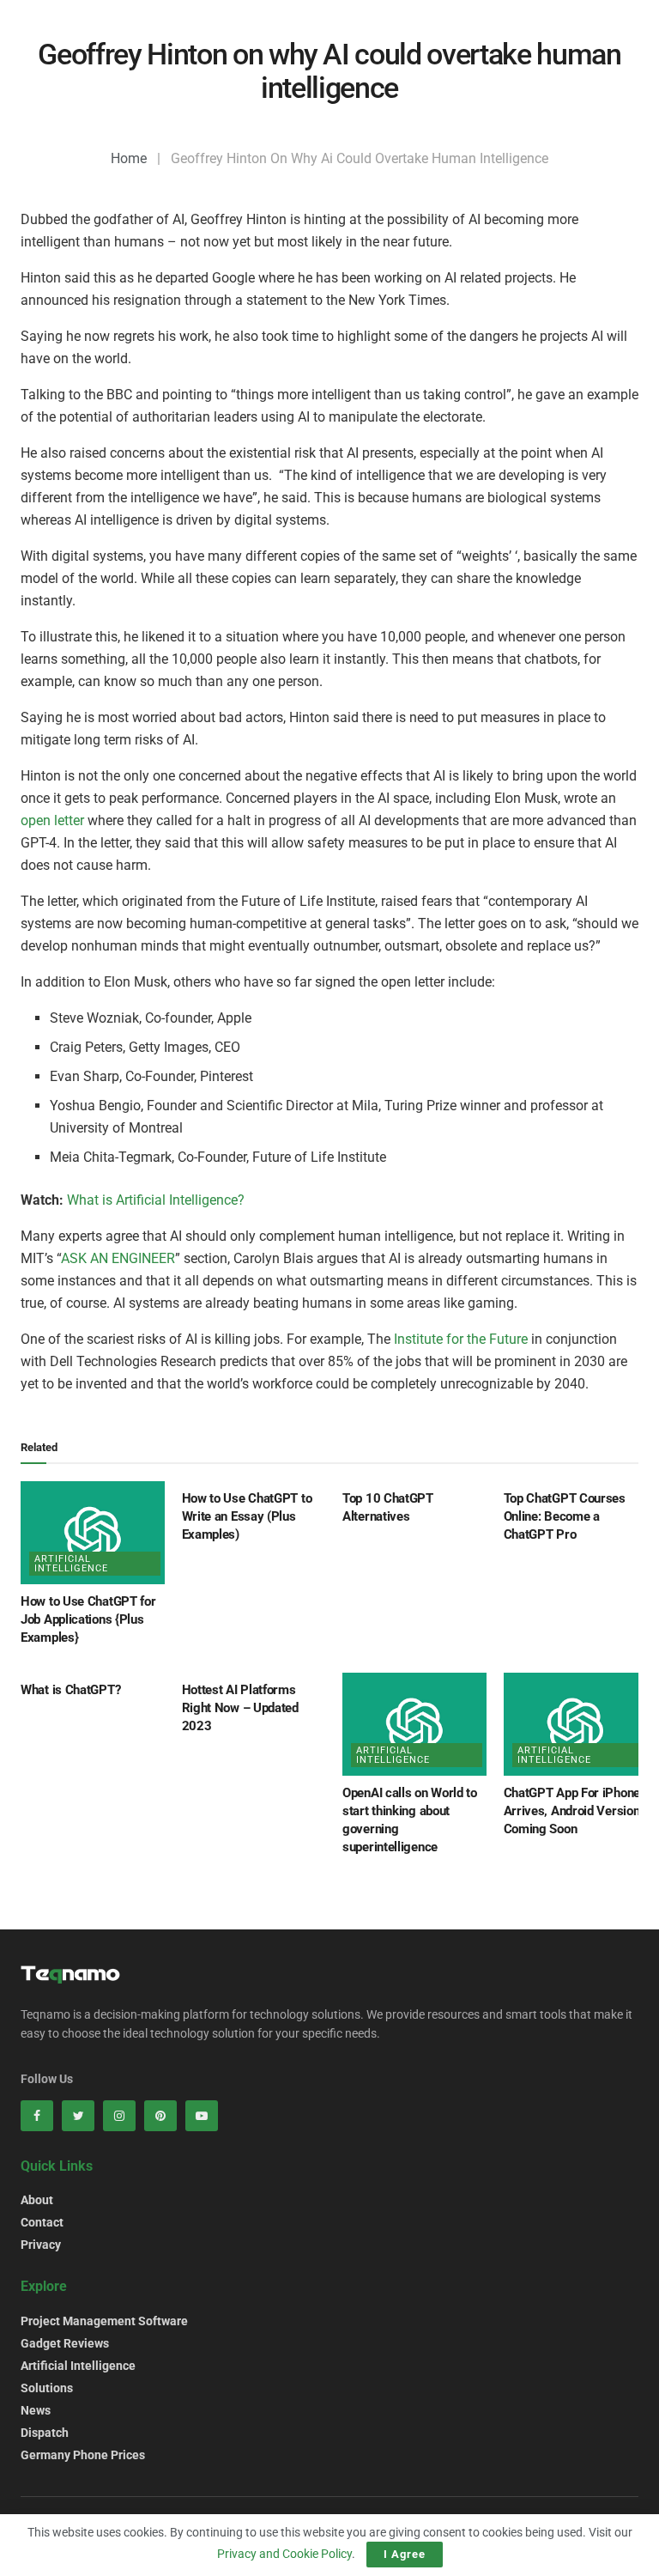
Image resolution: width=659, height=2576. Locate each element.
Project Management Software (104, 2321)
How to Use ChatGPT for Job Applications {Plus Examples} (88, 1619)
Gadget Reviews (65, 2343)
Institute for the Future (461, 1339)
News (36, 2410)
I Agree (405, 2554)
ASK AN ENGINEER (118, 1258)
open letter (52, 820)
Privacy (41, 2245)
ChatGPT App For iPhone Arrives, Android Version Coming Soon (572, 1811)
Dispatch (45, 2433)
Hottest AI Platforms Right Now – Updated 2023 (240, 1708)
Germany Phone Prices (83, 2455)
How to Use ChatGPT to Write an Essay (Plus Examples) (247, 1516)
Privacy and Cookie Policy (284, 2554)
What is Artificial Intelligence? (156, 1200)
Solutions (47, 2388)
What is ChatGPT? (70, 1690)
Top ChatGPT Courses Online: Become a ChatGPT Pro (565, 1516)
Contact (42, 2222)
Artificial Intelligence (71, 1564)
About (37, 2200)
